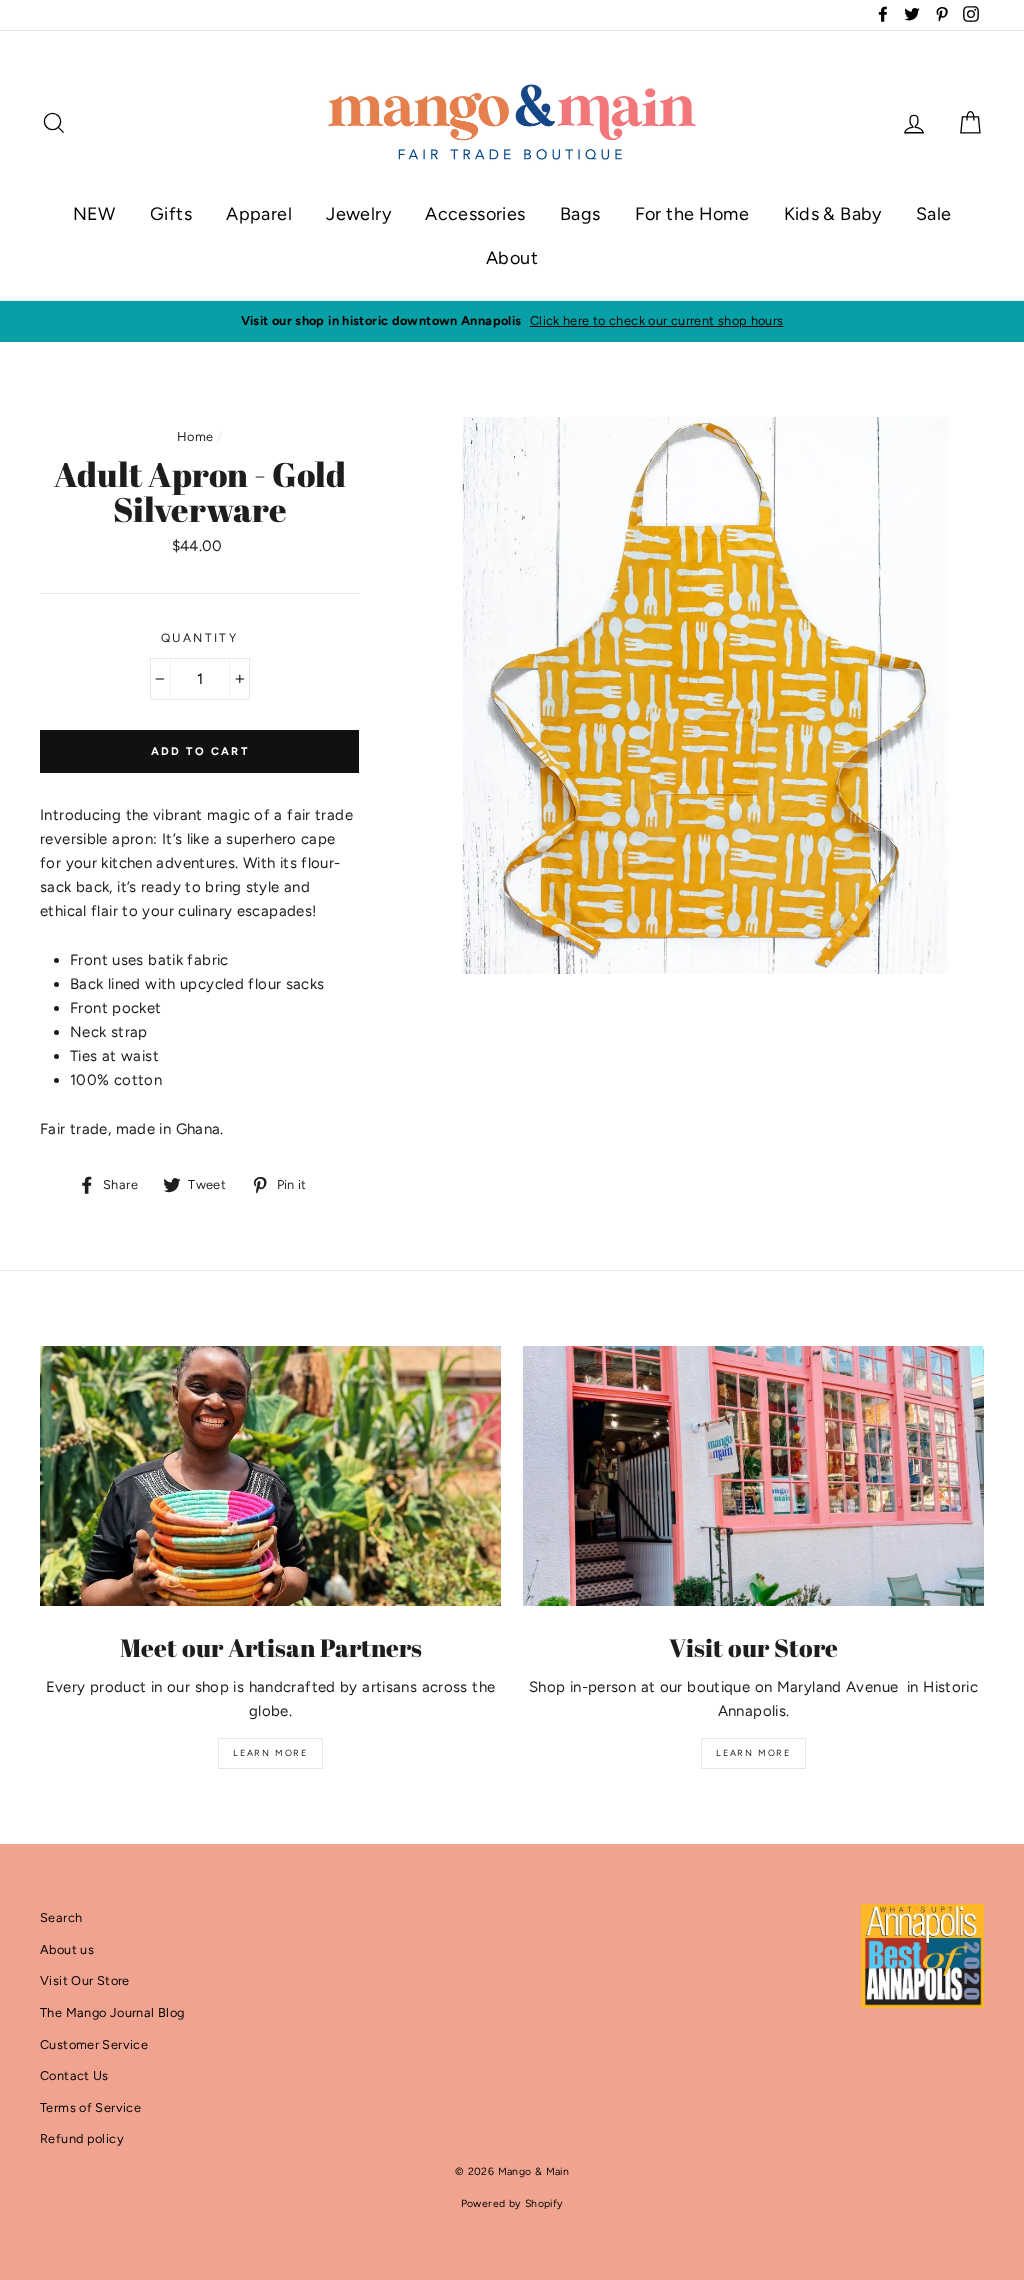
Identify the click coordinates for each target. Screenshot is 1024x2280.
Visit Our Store (85, 1980)
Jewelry (358, 214)
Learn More (270, 1752)
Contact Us (74, 2075)
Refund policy (82, 2138)
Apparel (259, 214)
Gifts (171, 214)
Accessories (475, 214)
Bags (580, 214)
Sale (934, 214)
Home (195, 436)
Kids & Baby (833, 214)
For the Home (692, 214)
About (512, 258)
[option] (512, 321)
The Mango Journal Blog (112, 2012)
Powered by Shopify (512, 2203)
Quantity (199, 638)
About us (67, 1949)
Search (61, 1917)
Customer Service (94, 2044)
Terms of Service (90, 2107)
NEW (94, 214)
